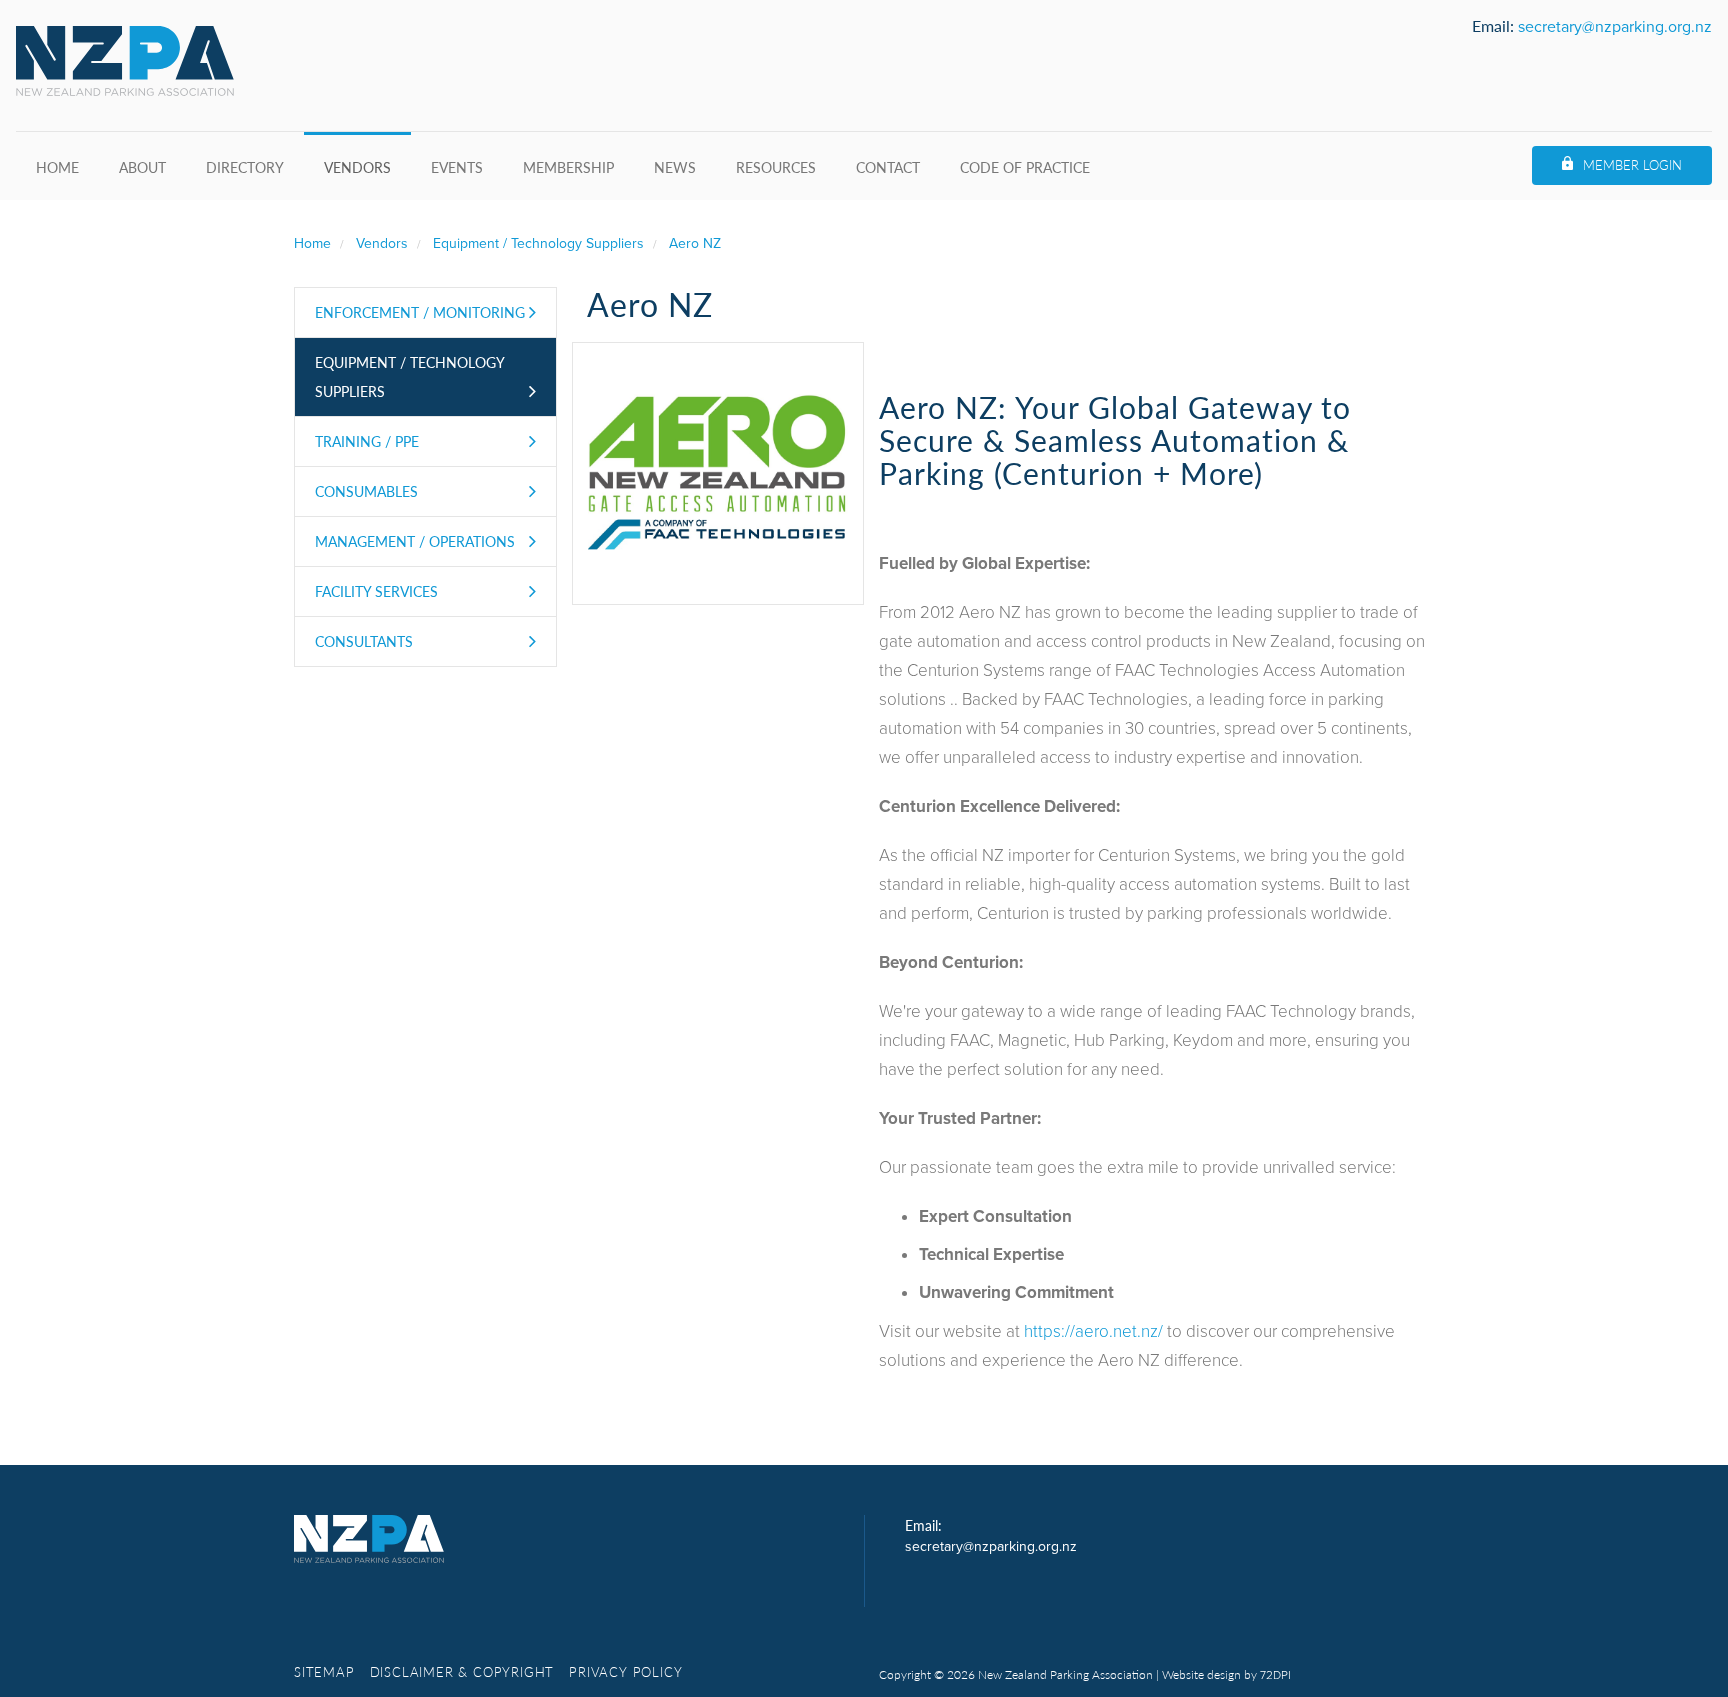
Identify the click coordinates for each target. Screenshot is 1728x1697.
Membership (568, 167)
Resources (776, 167)
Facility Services (376, 591)
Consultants (364, 641)
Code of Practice (1025, 167)
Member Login (1632, 164)
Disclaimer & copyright (462, 1671)
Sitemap (324, 1671)
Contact (888, 167)
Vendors (357, 167)
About (142, 167)
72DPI (1275, 1675)
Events (457, 167)
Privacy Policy (625, 1671)
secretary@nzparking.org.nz (1615, 27)
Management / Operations (415, 541)
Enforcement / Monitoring (420, 312)
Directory (245, 167)
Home (57, 167)
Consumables (366, 491)
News (675, 167)
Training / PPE (367, 441)
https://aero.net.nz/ (1093, 1331)
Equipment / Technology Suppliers (410, 376)
